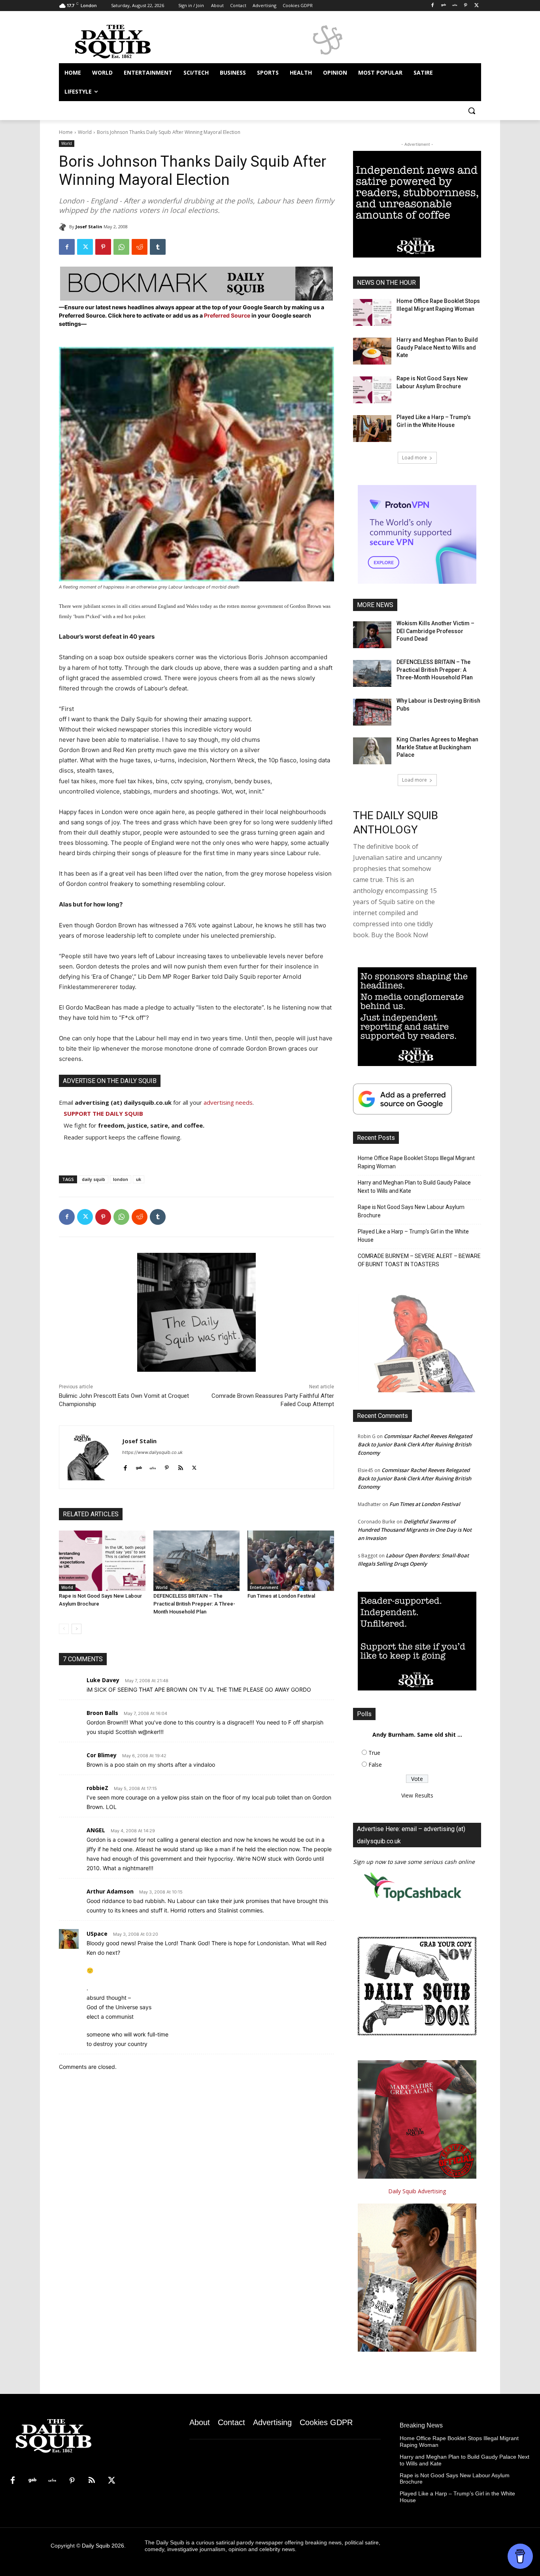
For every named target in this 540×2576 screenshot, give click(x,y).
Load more (414, 458)
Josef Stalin (89, 227)
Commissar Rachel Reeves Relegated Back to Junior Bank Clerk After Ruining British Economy (415, 1444)
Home (66, 132)
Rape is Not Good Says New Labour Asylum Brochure (411, 1211)
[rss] (180, 1466)
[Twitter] (477, 6)
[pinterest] (167, 1466)
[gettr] (153, 1466)
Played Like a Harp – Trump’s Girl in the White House (413, 1236)
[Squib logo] (122, 41)
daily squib (93, 1179)
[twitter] (194, 1466)
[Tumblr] (158, 247)
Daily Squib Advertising (417, 2191)
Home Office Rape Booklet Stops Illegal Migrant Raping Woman (416, 1162)
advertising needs (228, 1102)
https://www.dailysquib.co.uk (152, 1452)
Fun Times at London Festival (281, 1596)
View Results (417, 1795)
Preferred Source (228, 315)
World (85, 132)
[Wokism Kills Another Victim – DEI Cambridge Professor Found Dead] (372, 635)
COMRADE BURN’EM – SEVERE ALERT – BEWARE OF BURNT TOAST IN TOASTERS (419, 1260)
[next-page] (76, 1629)
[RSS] (92, 2481)
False (375, 1765)
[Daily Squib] (64, 227)
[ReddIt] (140, 247)
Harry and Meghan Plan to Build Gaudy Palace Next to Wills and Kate (437, 347)
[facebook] (125, 1466)
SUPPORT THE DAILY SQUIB (103, 1113)
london (121, 1179)
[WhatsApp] (121, 247)
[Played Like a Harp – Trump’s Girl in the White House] (372, 429)
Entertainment (264, 1587)
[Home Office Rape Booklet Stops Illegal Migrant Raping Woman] (372, 312)
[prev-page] (64, 1629)
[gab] (139, 1466)
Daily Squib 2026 (103, 2546)
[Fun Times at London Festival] (291, 1561)
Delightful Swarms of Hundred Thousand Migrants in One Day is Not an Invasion (415, 1530)
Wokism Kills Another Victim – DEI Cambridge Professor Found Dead (435, 631)
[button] (472, 111)
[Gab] (444, 6)
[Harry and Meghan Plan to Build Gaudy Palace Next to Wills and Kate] (372, 351)
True (374, 1753)
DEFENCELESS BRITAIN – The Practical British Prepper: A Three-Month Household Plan (194, 1604)
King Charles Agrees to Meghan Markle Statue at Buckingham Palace (437, 747)
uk (139, 1179)
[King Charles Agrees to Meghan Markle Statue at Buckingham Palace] (372, 751)
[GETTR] (455, 6)
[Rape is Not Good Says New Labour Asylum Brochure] (102, 1561)
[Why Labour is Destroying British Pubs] (372, 712)
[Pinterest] (465, 6)
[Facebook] (433, 6)
